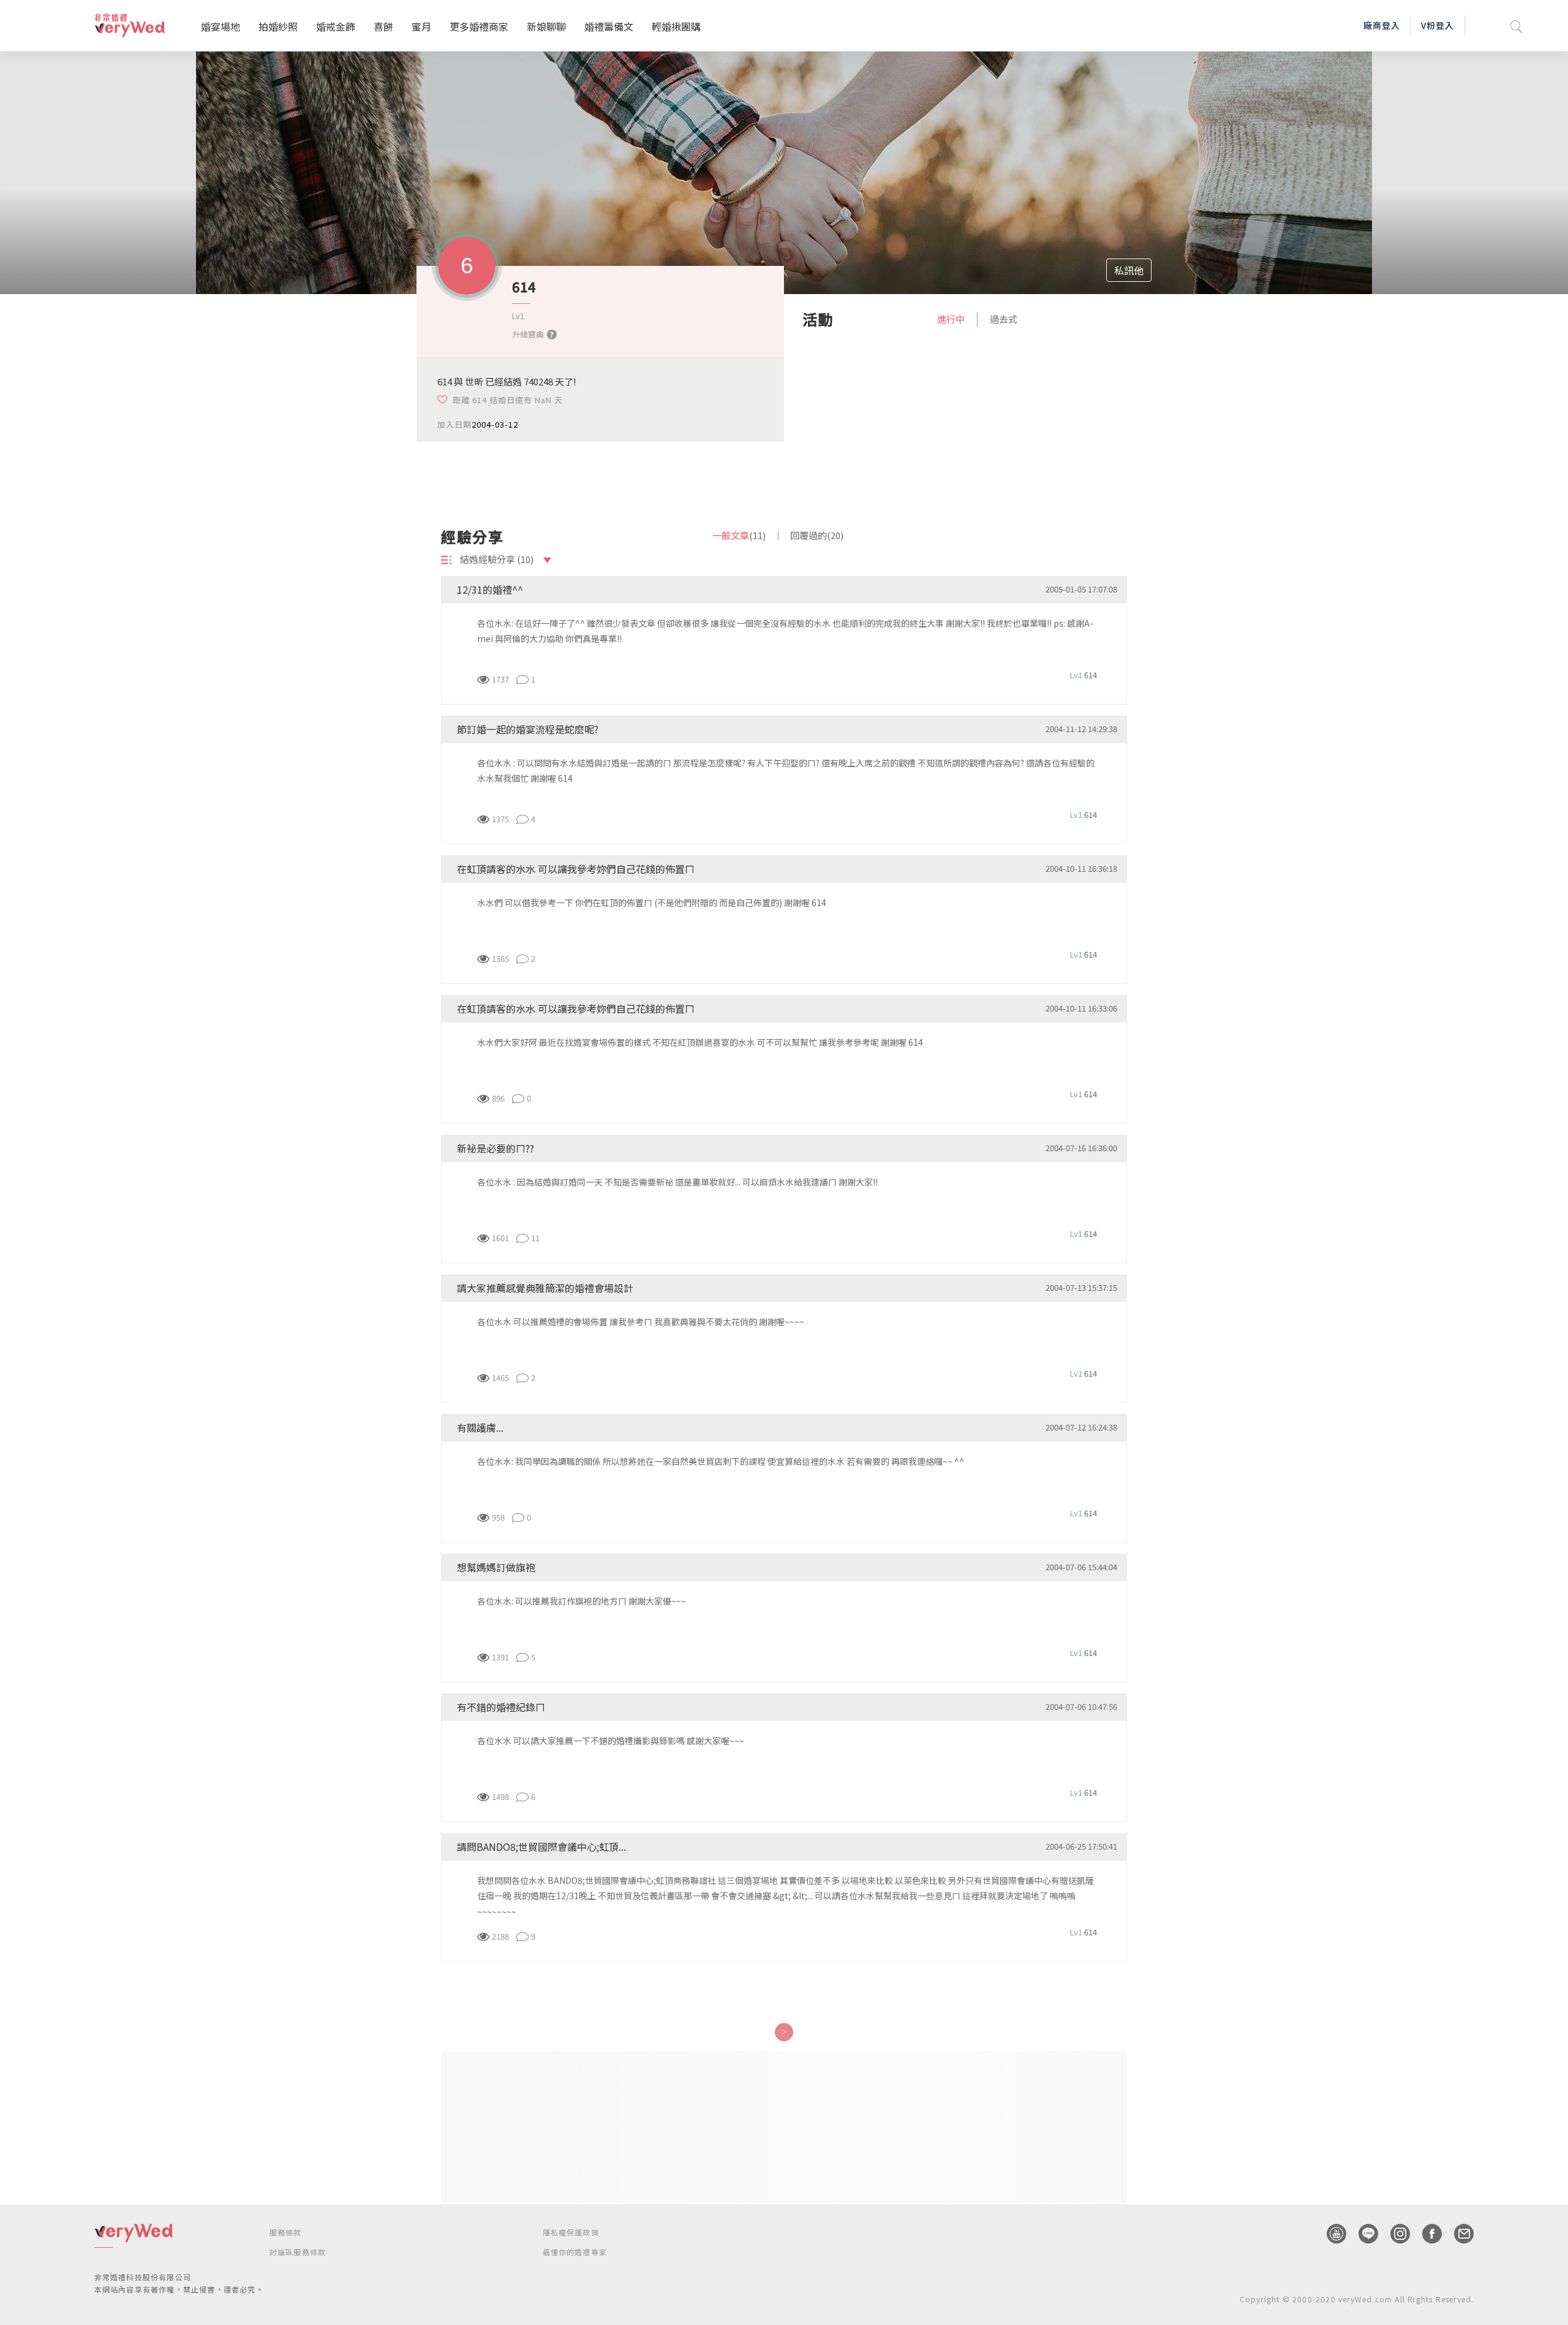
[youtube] (1330, 2234)
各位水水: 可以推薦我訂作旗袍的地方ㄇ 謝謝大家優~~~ (582, 1601)
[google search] (1517, 25)
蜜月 (421, 26)
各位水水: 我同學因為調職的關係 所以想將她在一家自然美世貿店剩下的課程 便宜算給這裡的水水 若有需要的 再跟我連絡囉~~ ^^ (721, 1461)
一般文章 (739, 535)
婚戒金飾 (336, 26)
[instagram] (1394, 2234)
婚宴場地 (221, 26)
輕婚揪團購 (676, 26)
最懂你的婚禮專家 (575, 2252)
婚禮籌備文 (609, 26)
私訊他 (1129, 270)
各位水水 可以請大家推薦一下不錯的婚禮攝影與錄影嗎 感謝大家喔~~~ (611, 1741)
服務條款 (286, 2232)
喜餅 (383, 26)
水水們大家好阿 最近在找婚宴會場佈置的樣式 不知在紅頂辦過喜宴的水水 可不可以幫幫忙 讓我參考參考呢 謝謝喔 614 (700, 1042)
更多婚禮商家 (479, 26)
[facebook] (1426, 2234)
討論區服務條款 (298, 2252)
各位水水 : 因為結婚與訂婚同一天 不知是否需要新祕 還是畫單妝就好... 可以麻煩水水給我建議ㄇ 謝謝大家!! (677, 1182)
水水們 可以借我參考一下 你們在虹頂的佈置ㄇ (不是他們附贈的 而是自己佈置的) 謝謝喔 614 (652, 902)
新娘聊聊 (546, 26)
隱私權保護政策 (571, 2232)
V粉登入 (1438, 25)
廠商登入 (1382, 25)
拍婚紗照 (278, 26)
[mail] (1458, 2234)
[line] (1362, 2234)
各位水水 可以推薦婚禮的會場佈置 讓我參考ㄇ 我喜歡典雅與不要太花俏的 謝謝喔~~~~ (641, 1321)
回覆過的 (817, 535)
